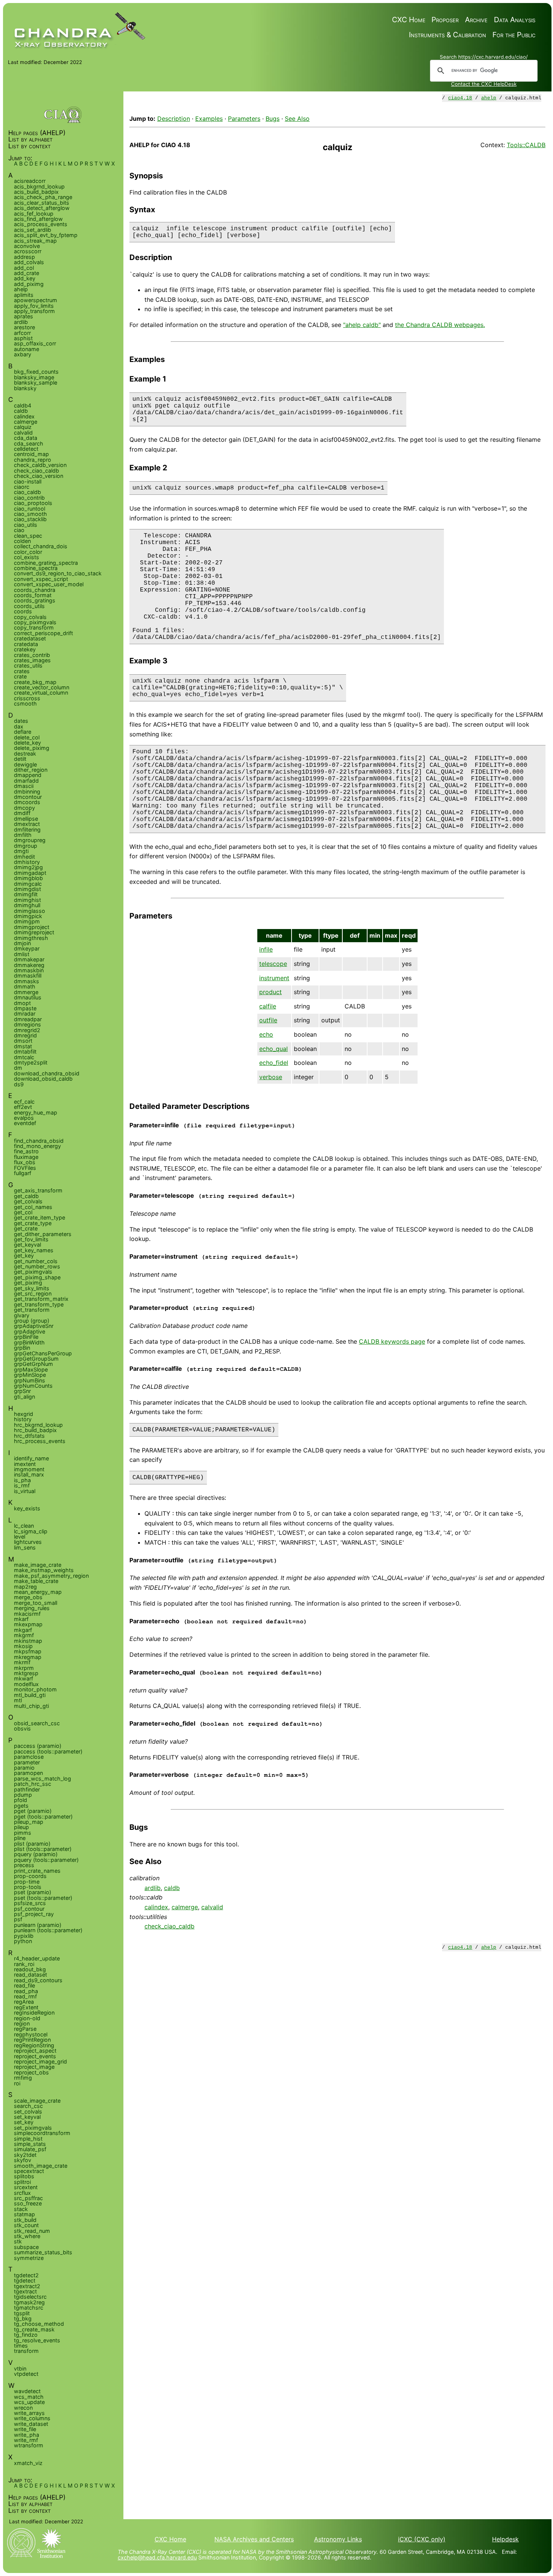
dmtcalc (24, 1057)
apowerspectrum (36, 300)
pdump (23, 1795)
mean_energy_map (38, 1592)
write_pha (27, 2435)
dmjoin (22, 943)
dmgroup (26, 846)
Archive (476, 20)
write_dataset (31, 2424)
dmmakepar (29, 959)
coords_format (33, 595)
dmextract (27, 824)
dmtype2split (31, 1062)
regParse (25, 2029)
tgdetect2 (26, 2275)
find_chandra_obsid (39, 1141)
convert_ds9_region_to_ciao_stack (58, 573)
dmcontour (28, 797)
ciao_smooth (30, 514)
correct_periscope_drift (43, 633)
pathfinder (27, 1789)
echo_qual (273, 1049)
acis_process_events (41, 224)
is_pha (22, 1480)
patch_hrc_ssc (33, 1784)
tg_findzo (26, 2335)
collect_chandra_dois (41, 546)
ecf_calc (24, 1102)
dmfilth (23, 835)
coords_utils (29, 606)
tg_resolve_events (37, 2340)
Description (174, 119)
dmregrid (25, 1035)
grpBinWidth (29, 1342)
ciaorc (22, 487)
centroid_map (31, 454)
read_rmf (25, 1996)
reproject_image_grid (40, 2061)
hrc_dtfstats (29, 1436)
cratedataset (30, 638)
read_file (24, 1985)
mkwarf (24, 1678)
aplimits (24, 295)
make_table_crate (36, 1581)
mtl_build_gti (30, 1695)
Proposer (445, 20)
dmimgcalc (28, 884)
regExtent (26, 2007)
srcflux (22, 2193)
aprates (24, 316)
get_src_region (33, 1293)
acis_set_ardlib (33, 230)
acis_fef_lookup (34, 214)
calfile (268, 1006)
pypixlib (24, 1936)
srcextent (26, 2187)
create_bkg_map (35, 682)
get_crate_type (33, 1223)
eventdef (25, 1123)
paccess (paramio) (38, 1746)
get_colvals (28, 1201)
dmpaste (25, 1008)
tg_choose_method (39, 2324)
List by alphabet (30, 139)
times (21, 2346)
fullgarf (23, 1173)
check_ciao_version (39, 476)
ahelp (489, 98)
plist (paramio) (32, 1844)
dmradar (25, 1014)
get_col (23, 1212)
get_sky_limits (32, 1288)
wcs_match (29, 2397)
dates (21, 721)
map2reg (25, 1587)
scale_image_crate (37, 2101)
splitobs (24, 2176)
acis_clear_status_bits (42, 203)
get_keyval (27, 1245)
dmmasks (27, 981)
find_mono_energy (37, 1146)
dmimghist (27, 900)
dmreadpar (28, 1019)
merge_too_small (36, 1603)
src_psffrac (28, 2198)
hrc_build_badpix (35, 1430)
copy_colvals (30, 617)
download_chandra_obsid (47, 1073)
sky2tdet (25, 2155)
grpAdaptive (30, 1331)
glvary (22, 1315)
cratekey (25, 649)
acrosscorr (28, 251)
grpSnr (22, 1391)
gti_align (24, 1397)
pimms (23, 1833)
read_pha (26, 1991)
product (270, 992)
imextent (25, 1464)
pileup (21, 1827)
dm (18, 1068)
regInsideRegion (34, 2013)
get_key (24, 1255)
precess (24, 1865)
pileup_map (29, 1822)
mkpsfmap (28, 1651)
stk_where (27, 2236)
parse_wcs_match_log (43, 1778)
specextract (29, 2171)
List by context (30, 146)
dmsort (23, 1041)
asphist (23, 338)
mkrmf (22, 1662)
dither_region (31, 770)
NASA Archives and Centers (254, 2539)
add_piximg (29, 284)
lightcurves (28, 1542)
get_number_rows (37, 1266)
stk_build (25, 2220)
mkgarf (23, 1630)
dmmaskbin (29, 970)
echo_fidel (274, 1063)
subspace (26, 2247)
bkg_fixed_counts (36, 372)
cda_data (26, 438)
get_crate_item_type (39, 1217)
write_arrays (29, 2413)
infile (266, 949)
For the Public (514, 35)
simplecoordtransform (42, 2133)
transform (26, 2351)
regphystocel (31, 2034)
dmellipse (26, 819)
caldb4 (23, 405)
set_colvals (28, 2111)
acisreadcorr (30, 181)
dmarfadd (26, 781)
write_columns (32, 2418)
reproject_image (34, 2067)
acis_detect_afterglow (42, 208)
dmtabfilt (25, 1052)
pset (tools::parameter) (43, 1898)
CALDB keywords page (392, 1341)
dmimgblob (28, 878)
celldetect (26, 449)
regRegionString (34, 2045)
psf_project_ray (34, 1914)
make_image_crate (38, 1565)
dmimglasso (30, 911)
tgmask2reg (29, 2302)
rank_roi (24, 1964)
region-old (27, 2018)
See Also (297, 119)
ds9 (19, 1084)
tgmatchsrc (29, 2308)
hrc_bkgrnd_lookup (38, 1425)
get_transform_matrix (41, 1299)
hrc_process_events (40, 1441)
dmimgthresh (31, 938)
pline (20, 1838)
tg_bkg (23, 2318)
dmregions (27, 1024)
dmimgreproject (34, 932)
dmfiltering (27, 830)
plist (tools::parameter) (43, 1849)
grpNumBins (30, 1380)
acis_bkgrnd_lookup (39, 186)
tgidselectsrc (30, 2297)
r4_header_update (37, 1958)
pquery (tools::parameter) (46, 1860)
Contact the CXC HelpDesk (484, 84)
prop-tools (28, 1887)
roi (17, 2083)
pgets (21, 1806)
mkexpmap (28, 1624)
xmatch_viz (28, 2463)
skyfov (23, 2160)
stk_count (26, 2225)
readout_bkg (30, 1969)
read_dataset (30, 1975)
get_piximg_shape (37, 1277)
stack (21, 2209)
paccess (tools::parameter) (48, 1751)
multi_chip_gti (31, 1706)
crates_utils (28, 665)
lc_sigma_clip (31, 1531)
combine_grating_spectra (46, 563)
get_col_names (33, 1207)
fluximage (26, 1157)
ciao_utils (26, 525)
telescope (273, 964)
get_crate (26, 1228)
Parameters (244, 119)
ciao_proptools (33, 503)
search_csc (28, 2106)
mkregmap (28, 1657)
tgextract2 (27, 2286)
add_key (25, 278)
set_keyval (27, 2117)
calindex (156, 1907)
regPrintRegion (32, 2040)
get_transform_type (39, 1304)
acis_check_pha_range (43, 197)
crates (22, 671)
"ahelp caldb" (362, 325)
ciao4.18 (460, 98)
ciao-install (28, 481)
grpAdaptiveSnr (34, 1326)
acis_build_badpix (36, 192)
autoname (27, 349)
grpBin (22, 1348)
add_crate (27, 273)
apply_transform (34, 311)
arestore (24, 327)
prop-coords (30, 1876)
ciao (19, 530)
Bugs (273, 119)
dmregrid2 (27, 1030)
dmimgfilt (26, 894)
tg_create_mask (34, 2329)
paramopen (28, 1773)
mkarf (21, 1619)
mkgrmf (24, 1635)
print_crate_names (37, 1871)
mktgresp (26, 1673)
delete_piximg (32, 748)
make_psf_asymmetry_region (51, 1576)
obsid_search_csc (37, 1723)
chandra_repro (33, 460)
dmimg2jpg (28, 867)
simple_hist (28, 2139)
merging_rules (32, 1608)
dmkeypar (27, 948)
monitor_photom (35, 1689)
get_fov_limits (31, 1239)
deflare (23, 732)
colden (22, 541)
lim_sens (25, 1547)
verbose (271, 1077)
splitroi (22, 2182)
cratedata (26, 644)
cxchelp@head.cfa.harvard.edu (157, 2557)
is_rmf (22, 1485)
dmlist (22, 954)
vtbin (20, 2368)
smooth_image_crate (41, 2166)
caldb (172, 1888)
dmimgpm (27, 921)
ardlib (153, 1888)
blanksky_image (34, 377)
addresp (24, 257)
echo (266, 1034)
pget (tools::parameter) (43, 1816)
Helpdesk (505, 2539)
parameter (27, 1762)
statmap (24, 2214)
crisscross (27, 698)
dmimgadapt (30, 873)
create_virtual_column (41, 693)
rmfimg (23, 2078)
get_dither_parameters (43, 1234)
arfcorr (22, 333)
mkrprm (24, 1668)
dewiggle (25, 764)
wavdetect (27, 2391)
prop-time (27, 1882)
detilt (20, 759)
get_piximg (28, 1283)
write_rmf (26, 2440)
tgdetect (25, 2280)
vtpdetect (26, 2374)
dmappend (28, 775)
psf (18, 1919)
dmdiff (22, 813)
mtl (18, 1700)
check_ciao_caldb (169, 1926)
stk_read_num (32, 2231)
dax (19, 726)
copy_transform (34, 627)
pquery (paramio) (36, 1854)
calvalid (212, 1907)
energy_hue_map (36, 1112)
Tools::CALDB (526, 145)
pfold (21, 1800)
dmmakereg (29, 965)
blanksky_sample (36, 382)
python (23, 1941)
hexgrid (24, 1414)
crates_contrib (32, 655)
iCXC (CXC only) (422, 2539)
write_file (25, 2429)
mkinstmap (28, 1641)
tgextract (25, 2291)
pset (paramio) (33, 1892)
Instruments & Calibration (447, 35)
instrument (274, 978)
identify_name (31, 1458)
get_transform (32, 1310)
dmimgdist (27, 889)
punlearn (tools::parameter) (48, 1930)
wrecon (23, 2408)
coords (23, 611)
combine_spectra (36, 568)
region (22, 2023)
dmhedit (24, 857)
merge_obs (28, 1597)
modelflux (26, 1684)
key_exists (27, 1508)
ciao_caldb (27, 492)
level (20, 1537)
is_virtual (25, 1491)
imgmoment (29, 1469)
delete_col (27, 737)
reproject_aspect (35, 2051)
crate (20, 676)
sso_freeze (28, 2203)
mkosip (23, 1646)
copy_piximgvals (35, 622)
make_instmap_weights (44, 1570)
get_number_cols (36, 1261)
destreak (25, 753)
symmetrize (29, 2258)
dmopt (22, 1003)
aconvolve (27, 246)
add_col (24, 268)
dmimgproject (32, 927)
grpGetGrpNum (33, 1364)
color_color (28, 552)
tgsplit (22, 2313)
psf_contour (29, 1909)
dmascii (24, 786)
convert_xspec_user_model (49, 584)
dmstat (23, 1046)
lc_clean (24, 1526)
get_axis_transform (38, 1190)
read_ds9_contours (38, 1980)
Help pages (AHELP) (37, 133)
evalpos (24, 1118)
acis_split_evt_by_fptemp (46, 235)
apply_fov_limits (34, 306)
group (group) (32, 1321)
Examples (209, 119)
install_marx (29, 1474)
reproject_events (35, 2056)
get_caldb (26, 1196)
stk (18, 2241)
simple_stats (30, 2144)
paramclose (29, 1757)
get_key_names (34, 1250)
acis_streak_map (35, 241)
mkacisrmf (27, 1614)
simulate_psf (30, 2149)
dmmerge (26, 992)
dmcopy (24, 808)
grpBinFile (26, 1337)
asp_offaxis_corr (35, 343)
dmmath (25, 986)
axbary (23, 354)
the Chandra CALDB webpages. (440, 325)
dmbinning (27, 792)
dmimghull (27, 905)
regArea (24, 2002)
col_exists (27, 557)
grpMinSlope (30, 1375)
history (23, 1419)
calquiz (23, 427)
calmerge (185, 1907)
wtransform (29, 2445)
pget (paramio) (33, 1811)
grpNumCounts (33, 1386)
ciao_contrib (29, 498)
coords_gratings (35, 600)
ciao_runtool (30, 509)
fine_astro (26, 1151)
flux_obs (25, 1162)
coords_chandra (35, 590)
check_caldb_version (40, 465)
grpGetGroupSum (36, 1359)
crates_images (32, 660)
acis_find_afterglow (38, 219)
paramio (24, 1768)
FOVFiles (25, 1168)
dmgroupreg (30, 840)
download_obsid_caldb (43, 1079)
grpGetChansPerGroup (43, 1353)
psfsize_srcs (30, 1903)
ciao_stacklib (30, 519)
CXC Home (409, 20)
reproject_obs (31, 2072)
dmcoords (27, 802)
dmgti (21, 851)
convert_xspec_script (41, 579)
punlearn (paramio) (38, 1925)
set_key (24, 2122)
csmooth (25, 703)
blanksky (25, 388)
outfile (268, 1020)
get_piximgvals (33, 1272)
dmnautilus (28, 997)
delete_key (27, 743)
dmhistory (27, 862)
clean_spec (28, 536)
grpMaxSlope (31, 1369)
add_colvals (29, 262)
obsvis (22, 1728)
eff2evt (23, 1107)
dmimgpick (28, 916)
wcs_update (29, 2402)
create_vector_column (42, 687)
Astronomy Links (338, 2539)
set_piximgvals (33, 2128)
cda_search (29, 443)
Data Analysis (515, 20)
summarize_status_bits (43, 2252)
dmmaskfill (28, 976)
